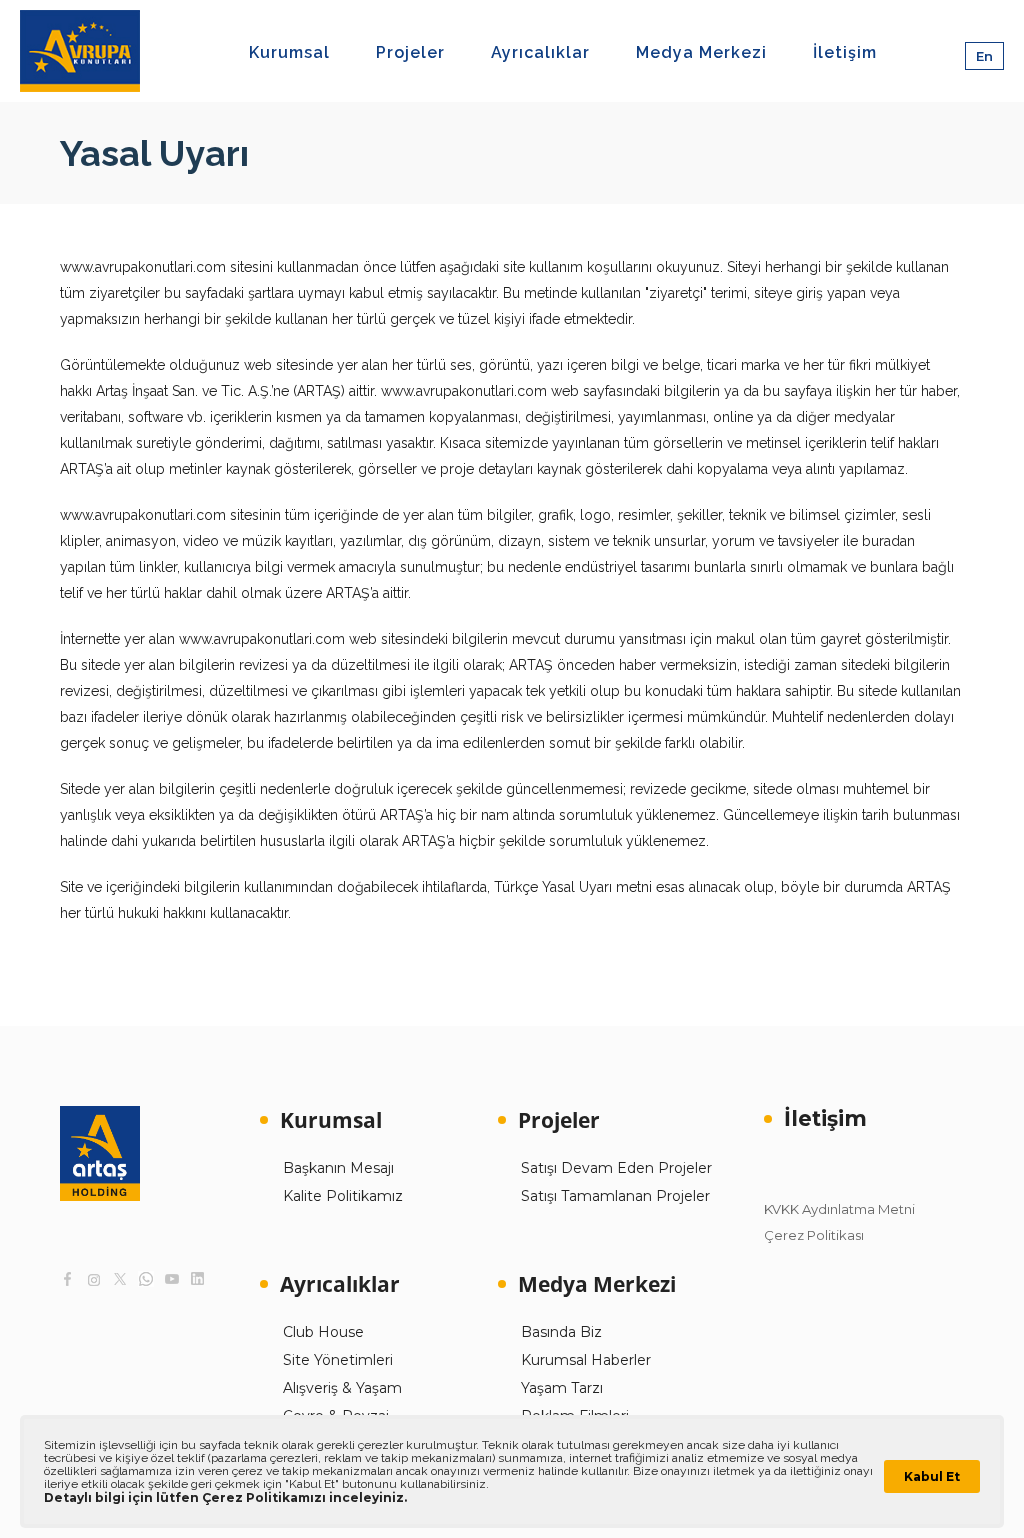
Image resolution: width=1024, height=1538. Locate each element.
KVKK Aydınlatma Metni (839, 1209)
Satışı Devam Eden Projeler (616, 1168)
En (984, 56)
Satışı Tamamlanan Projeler (615, 1196)
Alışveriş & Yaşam (342, 1388)
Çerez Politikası (814, 1235)
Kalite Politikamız (343, 1196)
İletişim (825, 1118)
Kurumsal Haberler (586, 1360)
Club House (323, 1332)
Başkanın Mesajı (338, 1168)
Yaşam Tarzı (562, 1388)
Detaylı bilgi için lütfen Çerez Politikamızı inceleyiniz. (225, 1497)
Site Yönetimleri (338, 1360)
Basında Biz (561, 1332)
